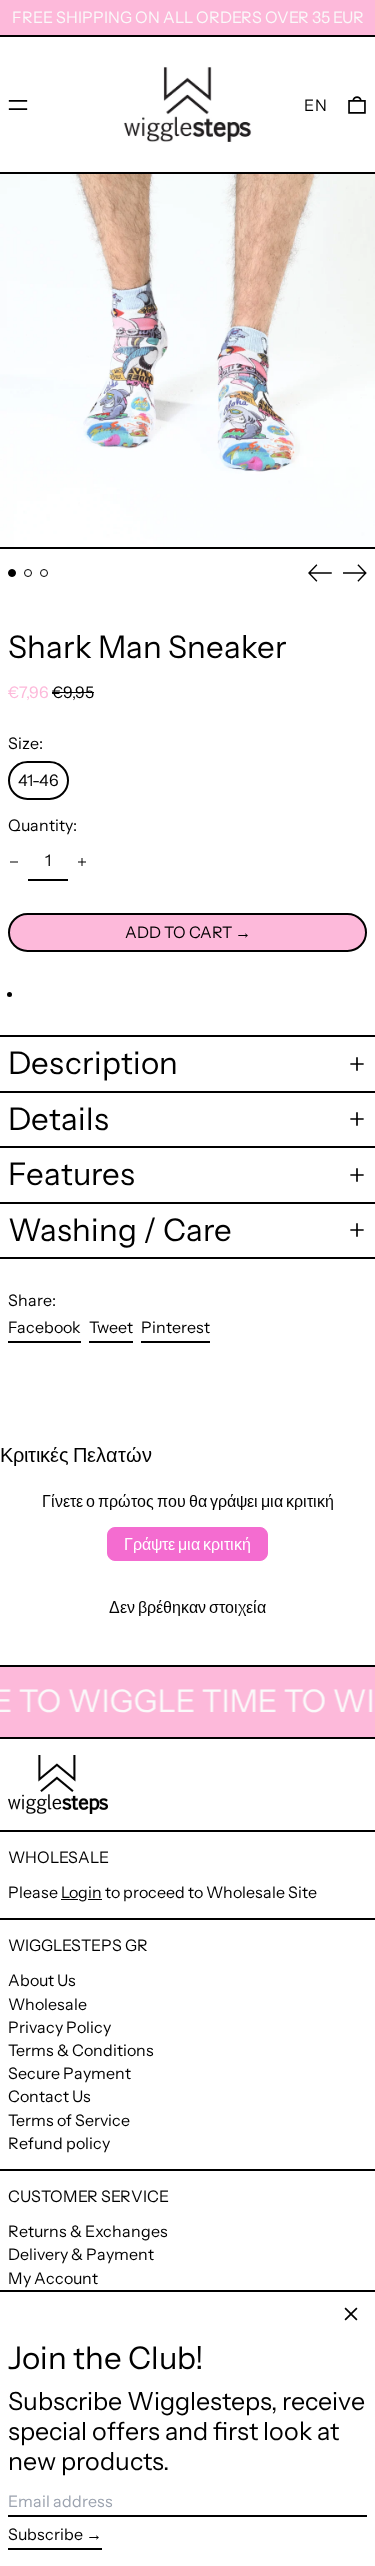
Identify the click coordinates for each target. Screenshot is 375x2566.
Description (93, 1063)
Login (81, 1892)
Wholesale (47, 2004)
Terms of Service (69, 2120)
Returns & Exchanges (88, 2231)
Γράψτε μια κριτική (187, 1544)
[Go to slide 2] (28, 573)
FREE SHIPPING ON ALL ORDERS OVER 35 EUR (188, 17)
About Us (42, 1980)
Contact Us (49, 2096)
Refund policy (59, 2143)
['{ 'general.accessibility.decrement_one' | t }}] (14, 862)
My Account (53, 2278)
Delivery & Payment (81, 2254)
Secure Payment (69, 2073)
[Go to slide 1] (12, 573)
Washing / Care (120, 1230)
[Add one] (82, 862)
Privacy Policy (59, 2027)
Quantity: (42, 825)
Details (58, 1119)
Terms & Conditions (81, 2050)
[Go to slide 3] (44, 573)
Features (71, 1174)
